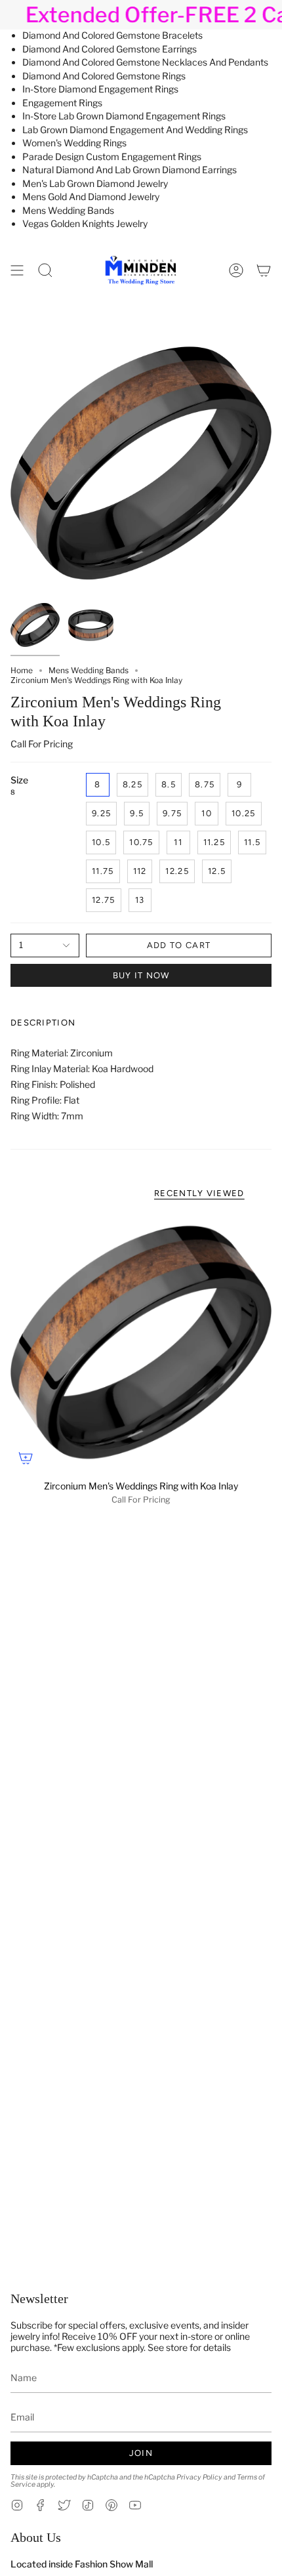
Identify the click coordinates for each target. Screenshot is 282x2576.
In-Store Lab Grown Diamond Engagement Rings (124, 116)
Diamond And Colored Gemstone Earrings (110, 49)
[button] (45, 270)
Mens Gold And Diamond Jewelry (91, 197)
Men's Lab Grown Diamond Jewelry (95, 183)
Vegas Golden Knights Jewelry (85, 223)
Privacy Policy (199, 2477)
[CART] (264, 270)
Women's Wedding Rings (74, 143)
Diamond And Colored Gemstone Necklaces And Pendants (145, 62)
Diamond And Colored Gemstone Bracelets (112, 35)
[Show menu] (17, 270)
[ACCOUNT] (236, 270)
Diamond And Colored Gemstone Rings (104, 76)
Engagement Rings (62, 103)
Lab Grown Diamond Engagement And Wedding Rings (135, 130)
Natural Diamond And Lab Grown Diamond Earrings (130, 170)
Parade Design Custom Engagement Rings (112, 156)
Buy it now (141, 975)
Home (22, 670)
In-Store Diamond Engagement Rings (100, 89)
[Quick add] (26, 1458)
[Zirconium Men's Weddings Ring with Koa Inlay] (141, 1342)
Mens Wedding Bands (68, 210)
